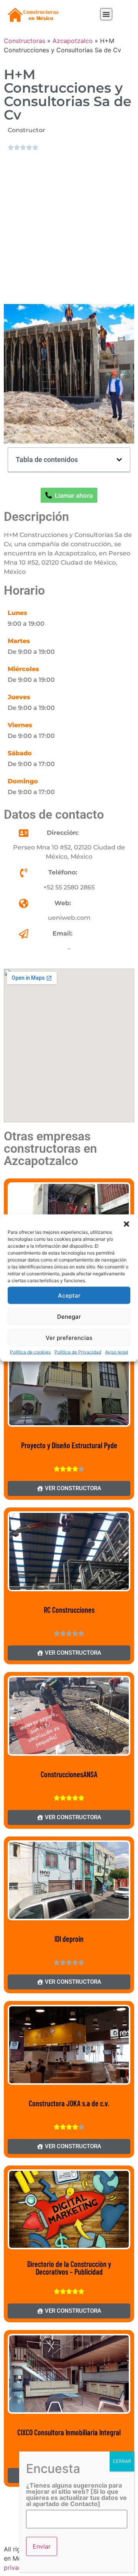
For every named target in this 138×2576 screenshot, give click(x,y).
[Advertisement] (69, 227)
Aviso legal (117, 1352)
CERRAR (122, 2461)
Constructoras (25, 41)
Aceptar (69, 1295)
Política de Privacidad (78, 1352)
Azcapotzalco (73, 41)
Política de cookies (30, 1352)
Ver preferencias (69, 1337)
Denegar (69, 1316)
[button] (127, 1224)
